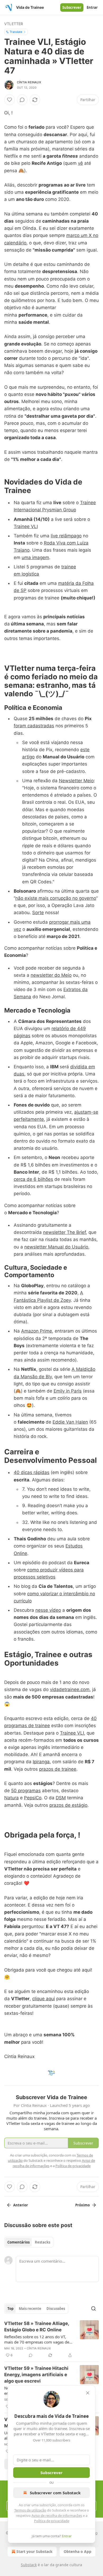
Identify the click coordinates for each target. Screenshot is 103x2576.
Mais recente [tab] (30, 2309)
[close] (88, 2393)
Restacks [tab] (43, 2242)
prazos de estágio (68, 1805)
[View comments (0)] (22, 100)
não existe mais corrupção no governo (56, 898)
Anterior (21, 2205)
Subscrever (72, 7)
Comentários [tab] (18, 2242)
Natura (11, 1798)
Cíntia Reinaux (29, 82)
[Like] (10, 100)
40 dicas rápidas (32, 1472)
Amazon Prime (37, 1331)
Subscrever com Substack (55, 2493)
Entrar (92, 7)
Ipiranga (41, 1762)
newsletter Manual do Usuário (56, 1247)
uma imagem (35, 557)
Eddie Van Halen (70, 1422)
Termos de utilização (30, 2510)
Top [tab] (10, 2309)
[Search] (93, 2309)
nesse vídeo (48, 1610)
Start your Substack (34, 2551)
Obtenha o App (78, 2551)
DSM (61, 1798)
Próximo (83, 2205)
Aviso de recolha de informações (57, 2516)
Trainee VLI (26, 526)
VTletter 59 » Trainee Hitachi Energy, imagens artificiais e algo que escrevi (36, 2375)
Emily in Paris (68, 1391)
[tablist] (29, 2242)
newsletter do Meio (51, 975)
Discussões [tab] (56, 2309)
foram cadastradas (34, 726)
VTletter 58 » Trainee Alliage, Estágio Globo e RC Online (37, 2327)
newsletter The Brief (64, 1232)
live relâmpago (66, 536)
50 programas (26, 1791)
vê (80, 163)
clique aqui (44, 1999)
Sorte (38, 913)
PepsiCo (33, 1798)
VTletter (14, 24)
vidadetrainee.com (70, 1689)
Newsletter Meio (76, 781)
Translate (16, 32)
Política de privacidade (52, 2521)
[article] (51, 2339)
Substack (29, 2565)
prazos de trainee (58, 1769)
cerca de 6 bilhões (33, 1179)
